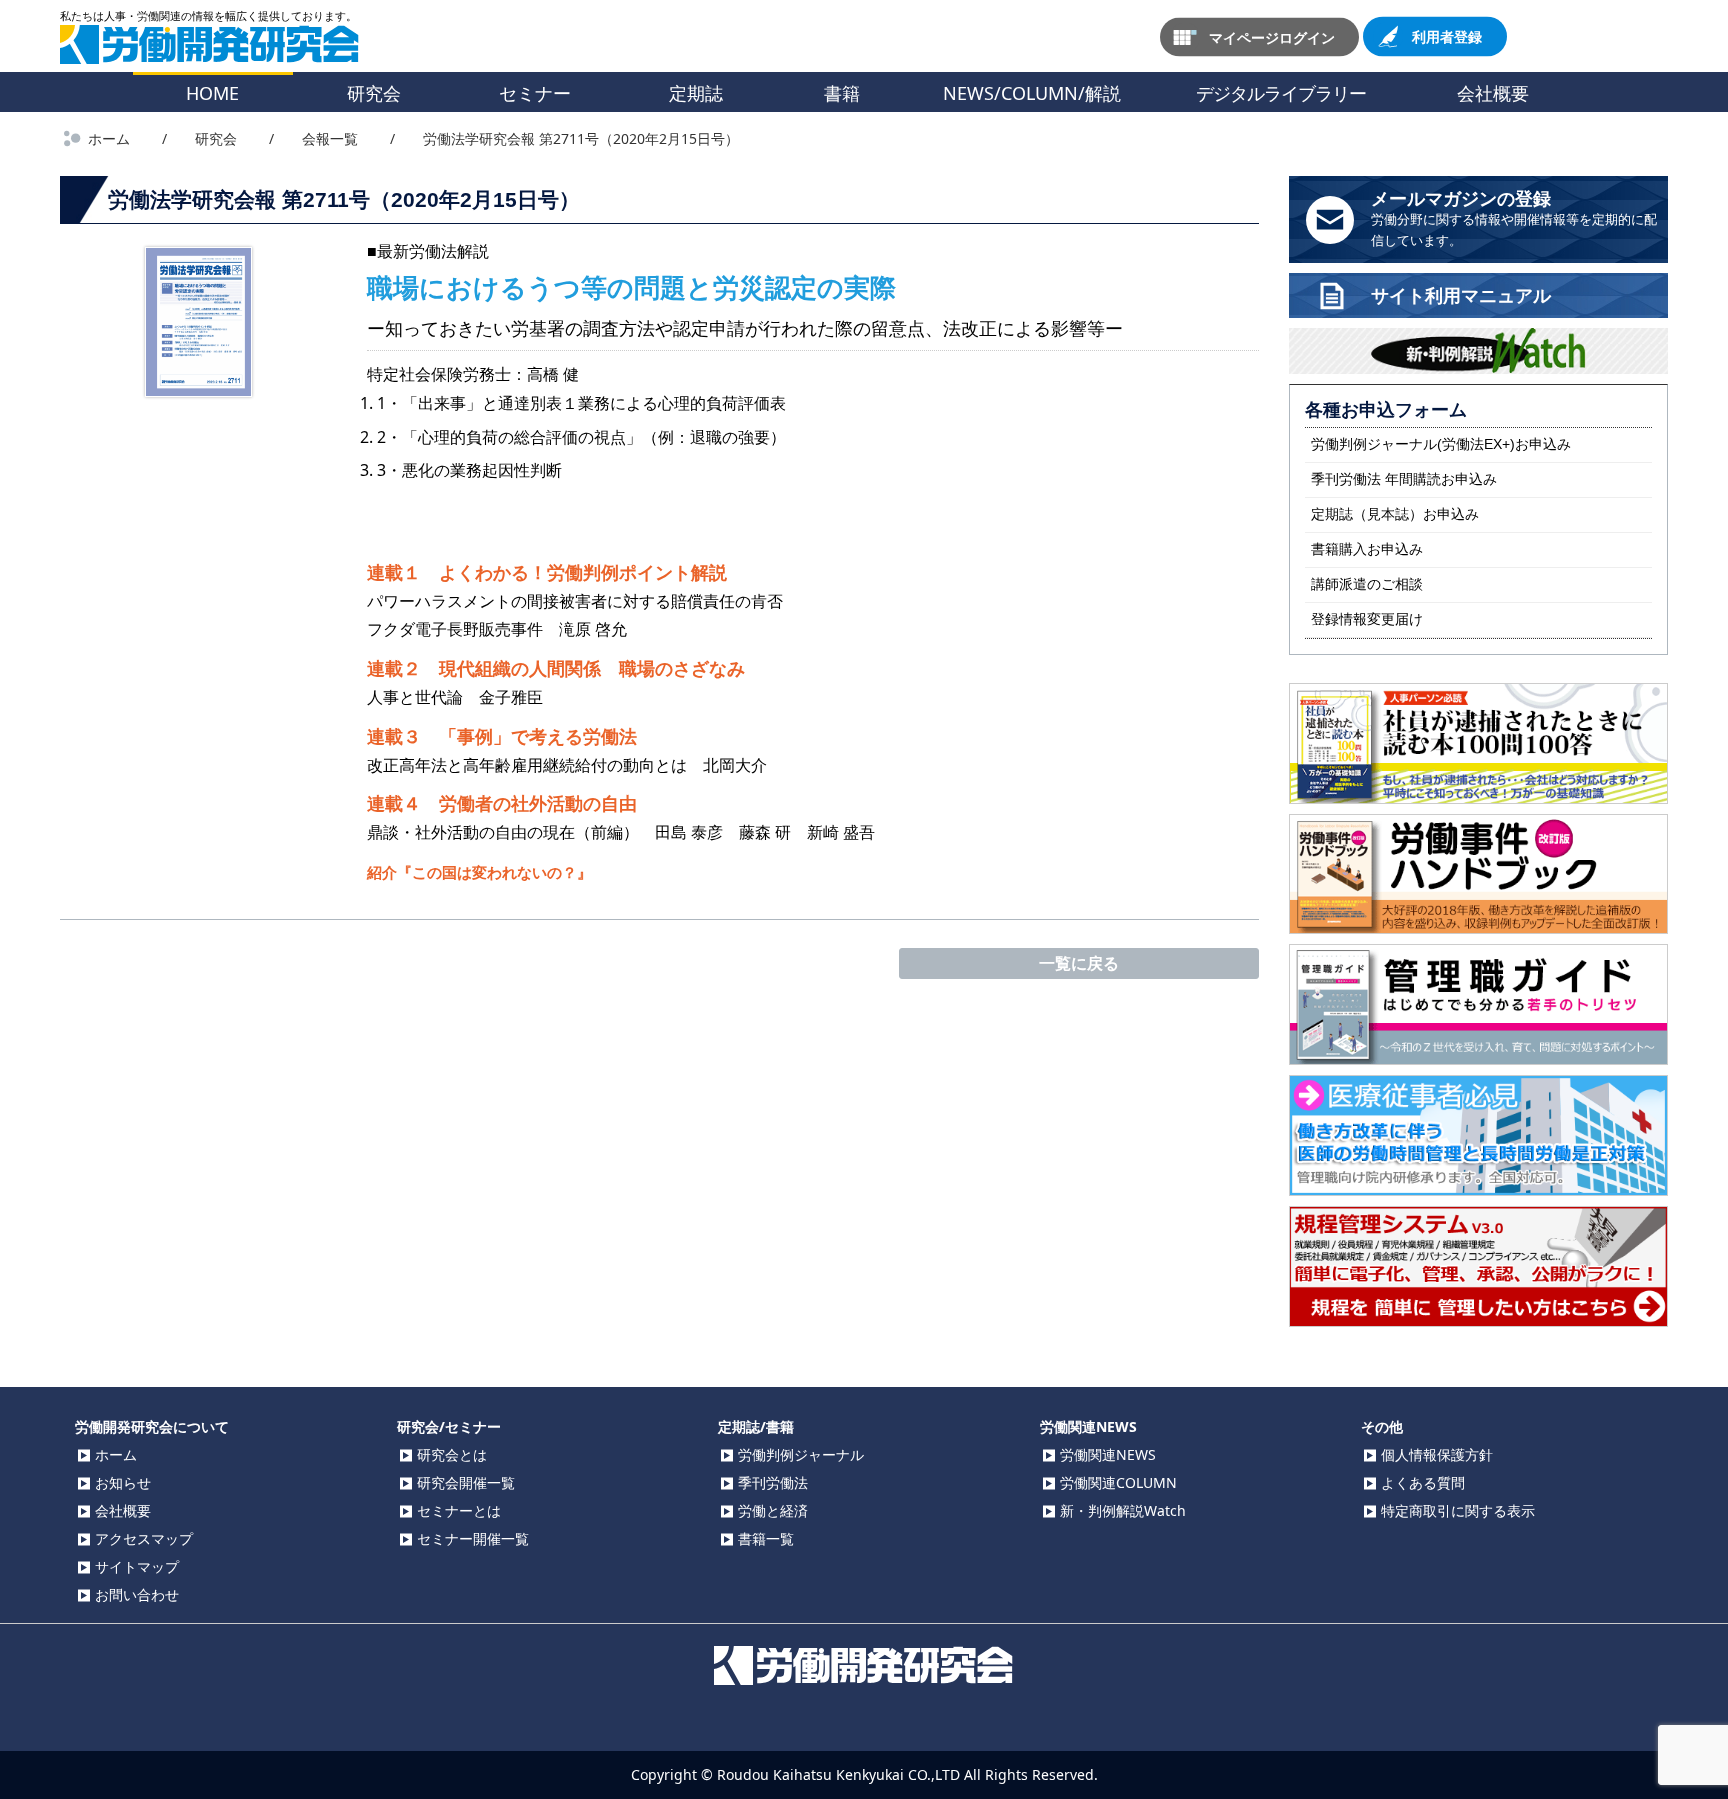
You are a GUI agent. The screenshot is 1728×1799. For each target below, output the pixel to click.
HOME (212, 93)
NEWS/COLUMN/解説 (1032, 93)
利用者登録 (1447, 36)
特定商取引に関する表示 (1458, 1510)
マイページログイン (1272, 36)
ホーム (116, 1454)
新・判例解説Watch (1123, 1510)
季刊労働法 (773, 1482)
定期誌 (696, 93)
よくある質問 (1423, 1482)
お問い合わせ (137, 1594)
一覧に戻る (1079, 963)
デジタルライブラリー (1281, 93)
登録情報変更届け (1367, 619)
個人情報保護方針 (1437, 1454)
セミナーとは (459, 1510)
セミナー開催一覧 (473, 1538)
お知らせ (123, 1482)
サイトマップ (137, 1566)
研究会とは (452, 1454)
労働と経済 (773, 1510)
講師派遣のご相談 (1367, 584)
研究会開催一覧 (466, 1482)
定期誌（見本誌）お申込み (1395, 514)
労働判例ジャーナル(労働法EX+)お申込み (1441, 444)
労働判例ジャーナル (801, 1454)
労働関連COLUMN (1118, 1482)
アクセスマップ (144, 1538)
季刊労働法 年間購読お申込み (1404, 479)
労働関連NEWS (1108, 1454)
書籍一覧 (766, 1538)
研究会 (374, 93)
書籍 (842, 93)
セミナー (535, 93)
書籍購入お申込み (1367, 549)
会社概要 (1493, 93)
